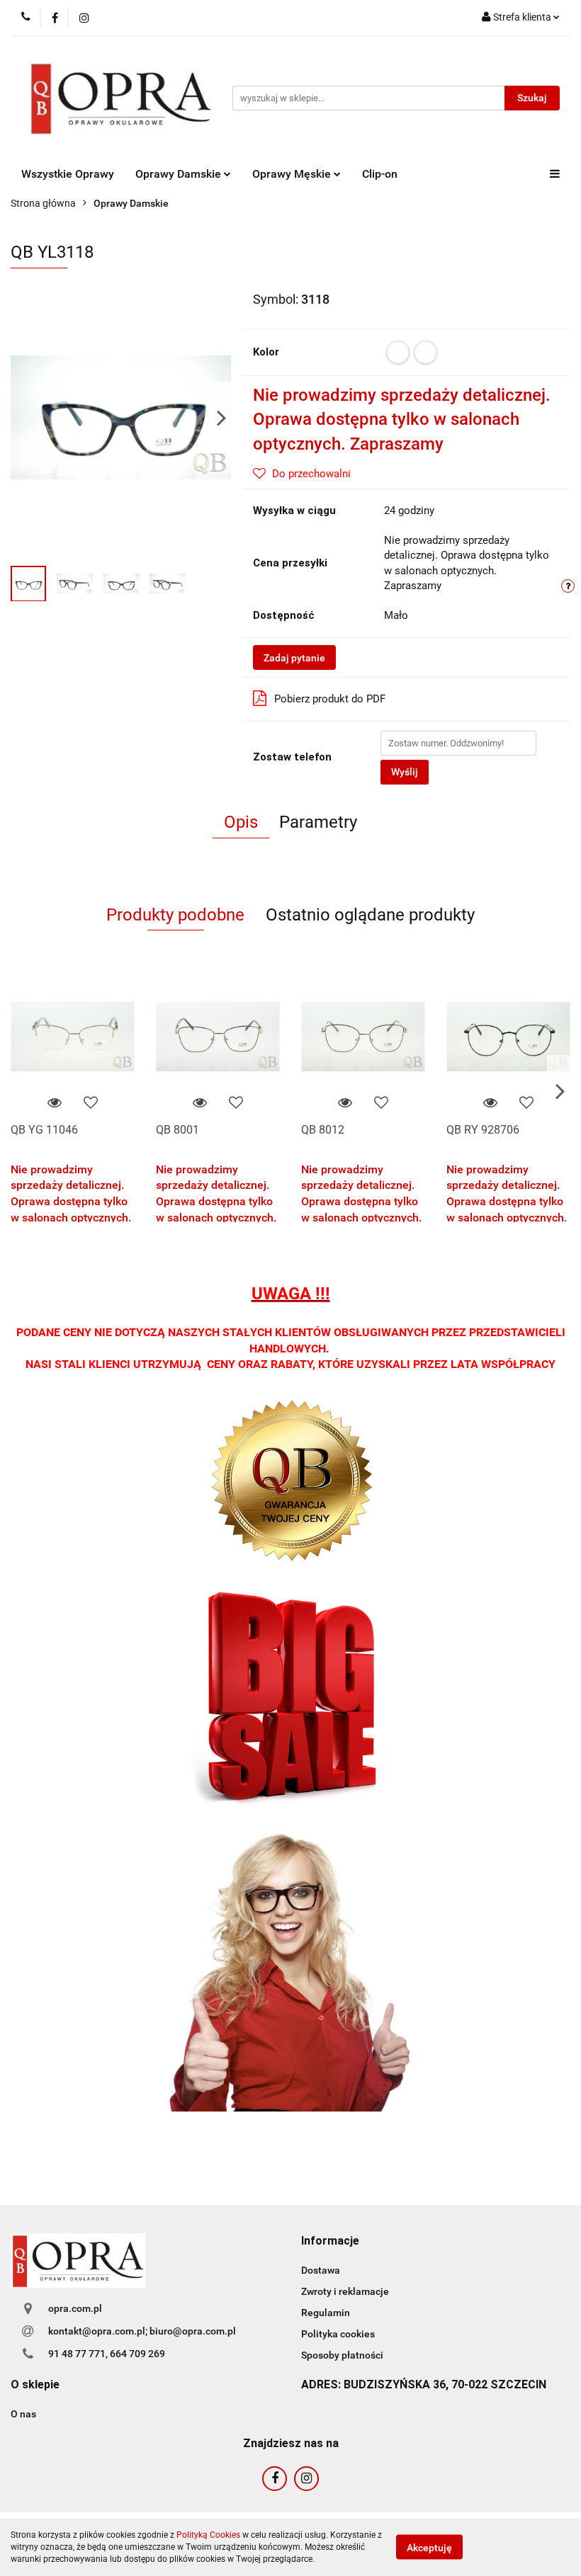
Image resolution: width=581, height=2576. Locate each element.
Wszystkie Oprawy (68, 174)
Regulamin (326, 2313)
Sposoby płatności (342, 2355)
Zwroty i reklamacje (345, 2291)
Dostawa (321, 2270)
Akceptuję (429, 2548)
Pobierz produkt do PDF (330, 699)
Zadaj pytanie (294, 658)
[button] (330, 2241)
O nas (23, 2414)
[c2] (425, 352)
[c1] (398, 352)
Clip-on (380, 174)
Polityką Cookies (208, 2535)
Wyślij (405, 772)
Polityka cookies (338, 2334)
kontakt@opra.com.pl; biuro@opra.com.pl (142, 2331)
